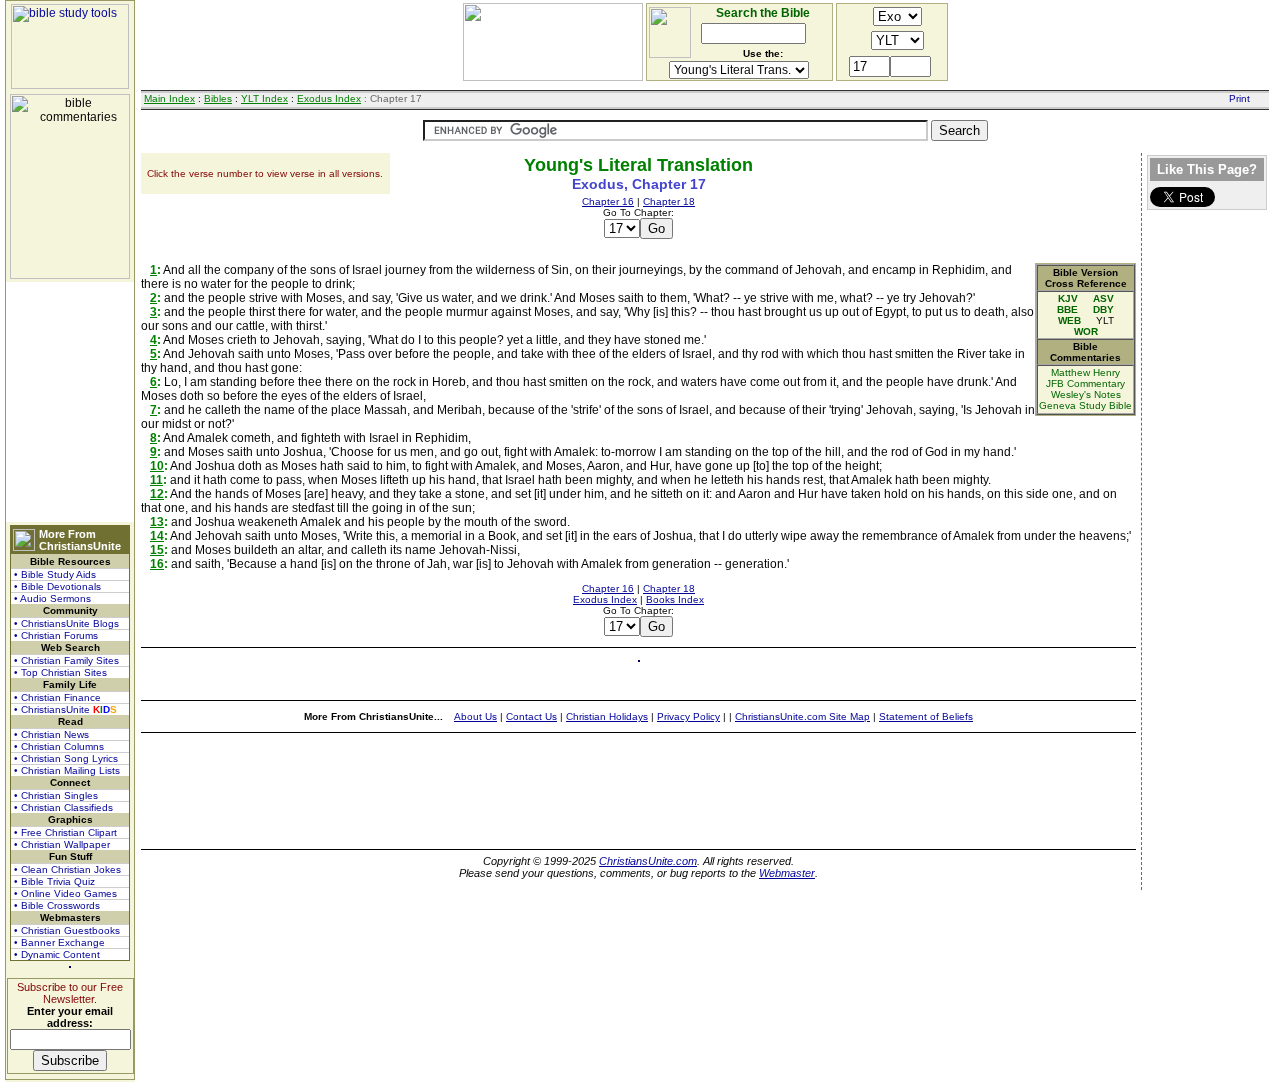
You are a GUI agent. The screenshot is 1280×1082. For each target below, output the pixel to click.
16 (157, 564)
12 (157, 494)
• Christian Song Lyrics (66, 758)
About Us (475, 716)
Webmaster (787, 873)
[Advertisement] (70, 402)
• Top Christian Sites (60, 672)
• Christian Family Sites (66, 660)
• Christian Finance (57, 697)
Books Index (675, 599)
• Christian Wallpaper (62, 844)
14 (157, 536)
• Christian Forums (56, 635)
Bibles (218, 98)
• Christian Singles (56, 795)
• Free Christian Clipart (65, 832)
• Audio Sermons (52, 598)
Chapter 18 (669, 201)
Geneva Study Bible (1085, 405)
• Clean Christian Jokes (67, 869)
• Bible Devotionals (57, 586)
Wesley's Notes (1086, 394)
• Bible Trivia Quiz (54, 881)
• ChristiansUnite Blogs (66, 623)
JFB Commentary (1085, 383)
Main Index (169, 98)
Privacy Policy (688, 716)
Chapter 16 (608, 201)
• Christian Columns (59, 746)
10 (157, 466)
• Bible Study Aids (55, 574)
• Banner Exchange (59, 942)
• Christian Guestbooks (67, 930)
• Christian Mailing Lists (67, 770)
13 (157, 522)
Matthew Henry (1085, 372)
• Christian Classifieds (63, 807)
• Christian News (51, 734)
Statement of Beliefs (926, 716)
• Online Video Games (65, 893)
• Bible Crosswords (57, 905)
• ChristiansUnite (65, 709)
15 (157, 550)
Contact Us (531, 716)
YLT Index (264, 98)
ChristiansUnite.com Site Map (802, 716)
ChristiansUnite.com (648, 861)
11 (156, 480)
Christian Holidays (607, 716)
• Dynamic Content (57, 954)
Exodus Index (329, 98)
